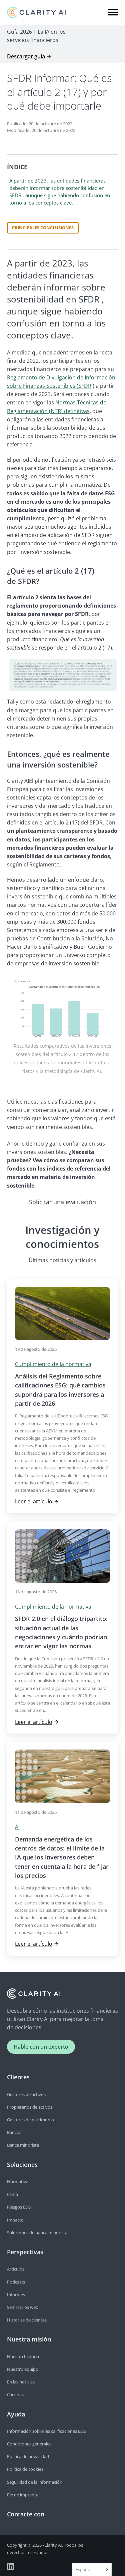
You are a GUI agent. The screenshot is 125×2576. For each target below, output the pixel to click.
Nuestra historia (23, 2356)
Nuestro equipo (23, 2369)
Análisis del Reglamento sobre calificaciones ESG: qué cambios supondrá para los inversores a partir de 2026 (60, 1390)
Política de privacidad (28, 2456)
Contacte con (26, 2514)
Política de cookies (25, 2469)
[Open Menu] (113, 12)
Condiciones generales (29, 2444)
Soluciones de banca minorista (37, 2233)
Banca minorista (23, 2145)
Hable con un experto (41, 2047)
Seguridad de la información (35, 2482)
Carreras (15, 2394)
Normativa (18, 2182)
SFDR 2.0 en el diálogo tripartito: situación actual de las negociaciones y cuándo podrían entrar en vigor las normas (61, 1632)
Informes (16, 2295)
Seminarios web (23, 2307)
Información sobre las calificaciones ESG (46, 2431)
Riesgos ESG (19, 2207)
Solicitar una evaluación (62, 1202)
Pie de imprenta (23, 2495)
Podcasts (16, 2282)
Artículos (16, 2269)
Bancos (14, 2132)
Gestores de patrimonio (30, 2120)
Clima (12, 2194)
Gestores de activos (26, 2094)
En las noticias (21, 2382)
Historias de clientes (27, 2320)
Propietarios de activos (30, 2107)
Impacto (15, 2220)
